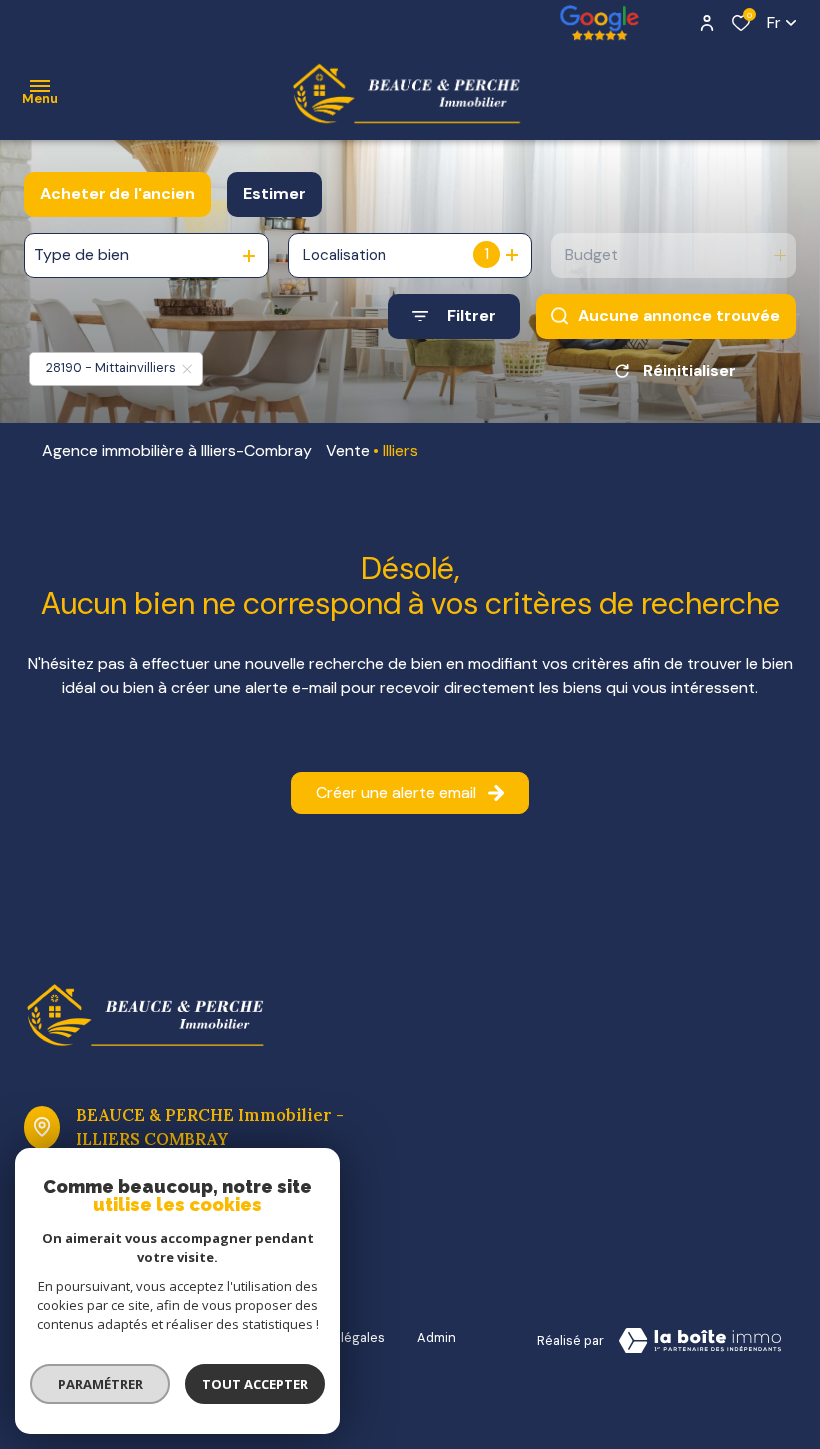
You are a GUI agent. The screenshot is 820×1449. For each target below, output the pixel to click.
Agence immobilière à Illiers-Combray (177, 450)
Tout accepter (255, 1384)
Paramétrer (100, 1384)
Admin (436, 1337)
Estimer (274, 193)
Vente (348, 450)
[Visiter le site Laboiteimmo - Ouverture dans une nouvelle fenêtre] (700, 1341)
